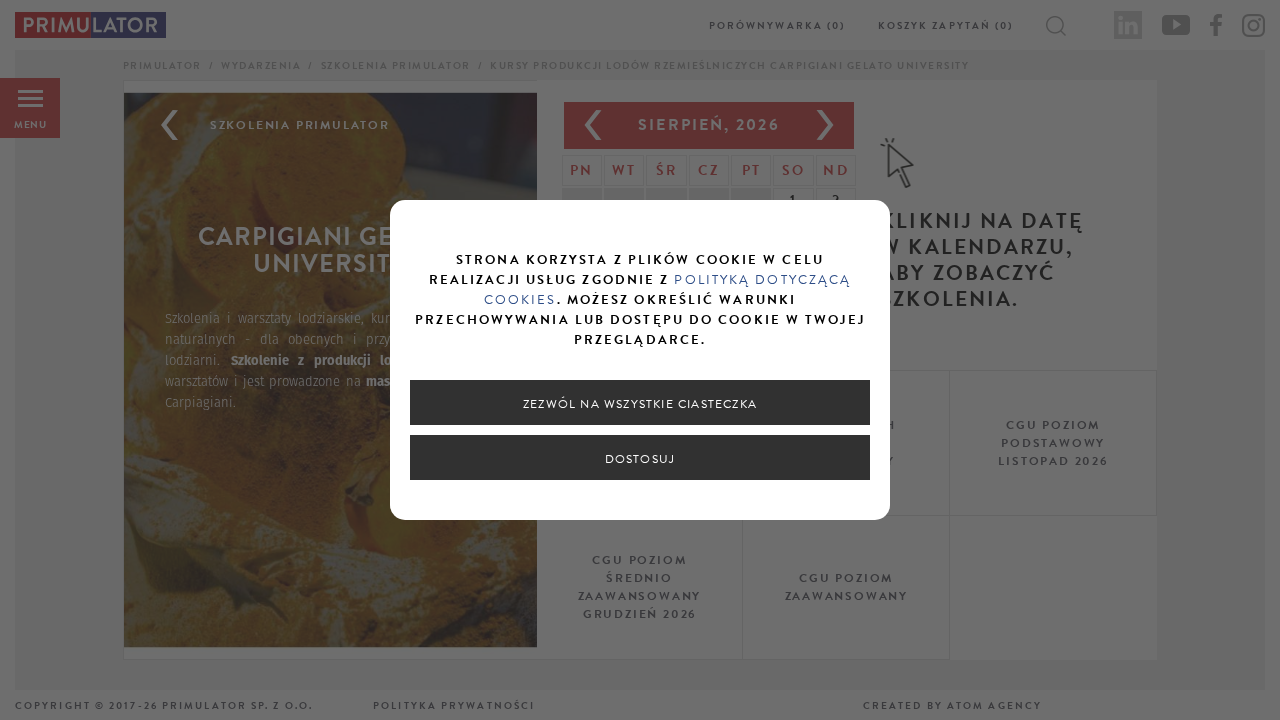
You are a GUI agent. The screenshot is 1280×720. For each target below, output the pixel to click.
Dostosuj (640, 459)
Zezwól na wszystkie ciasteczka (640, 404)
